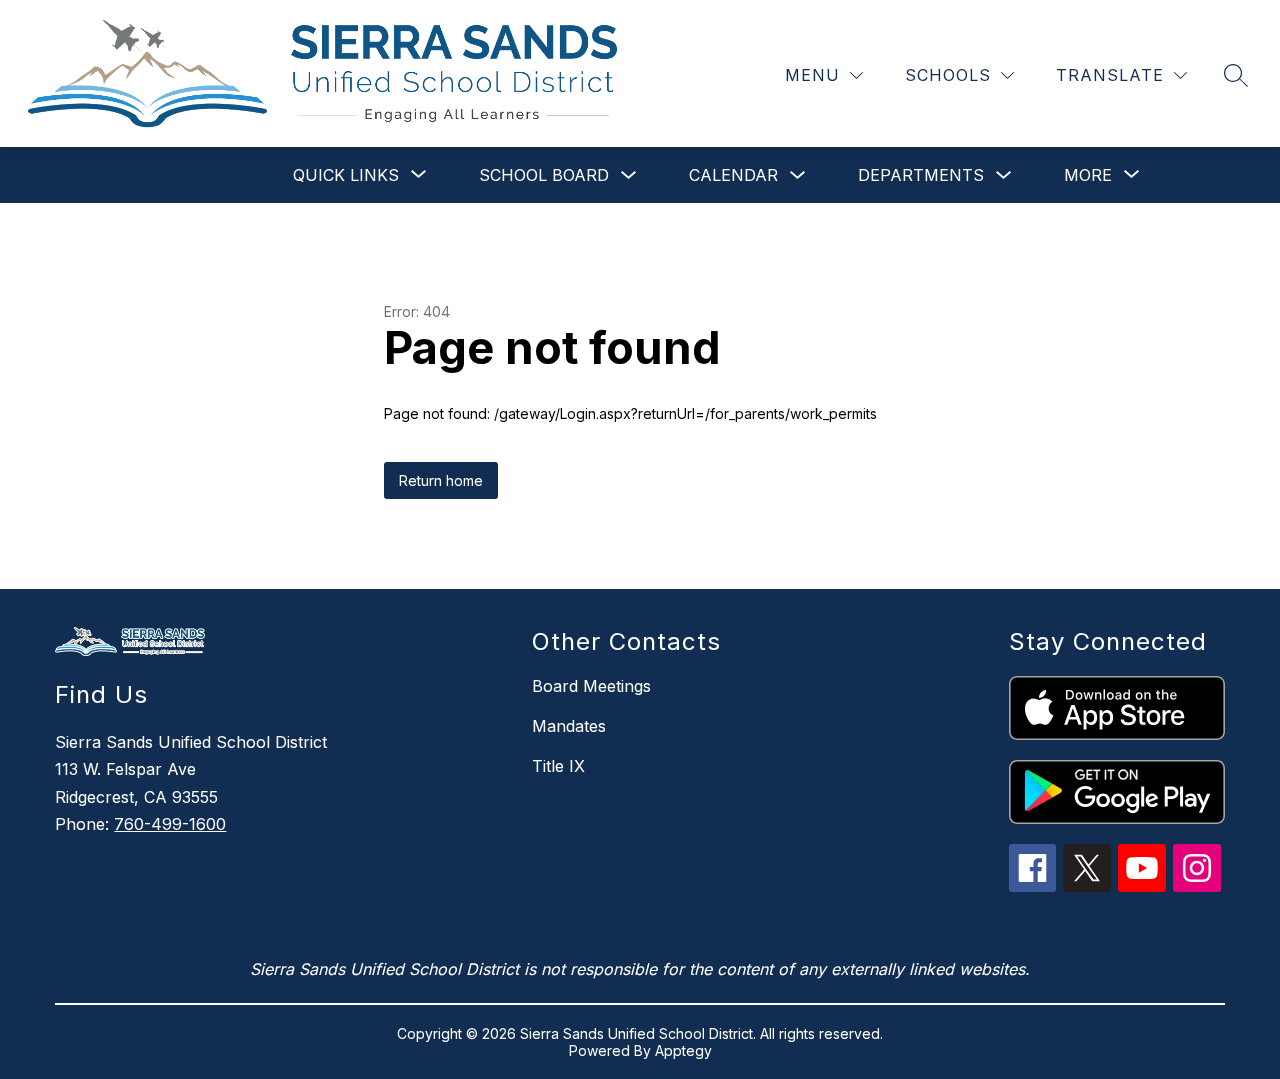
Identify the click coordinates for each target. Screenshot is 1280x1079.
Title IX (558, 766)
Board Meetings (591, 686)
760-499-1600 (170, 824)
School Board (544, 175)
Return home (441, 480)
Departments (921, 175)
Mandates (569, 726)
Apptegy (683, 1050)
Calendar (733, 175)
